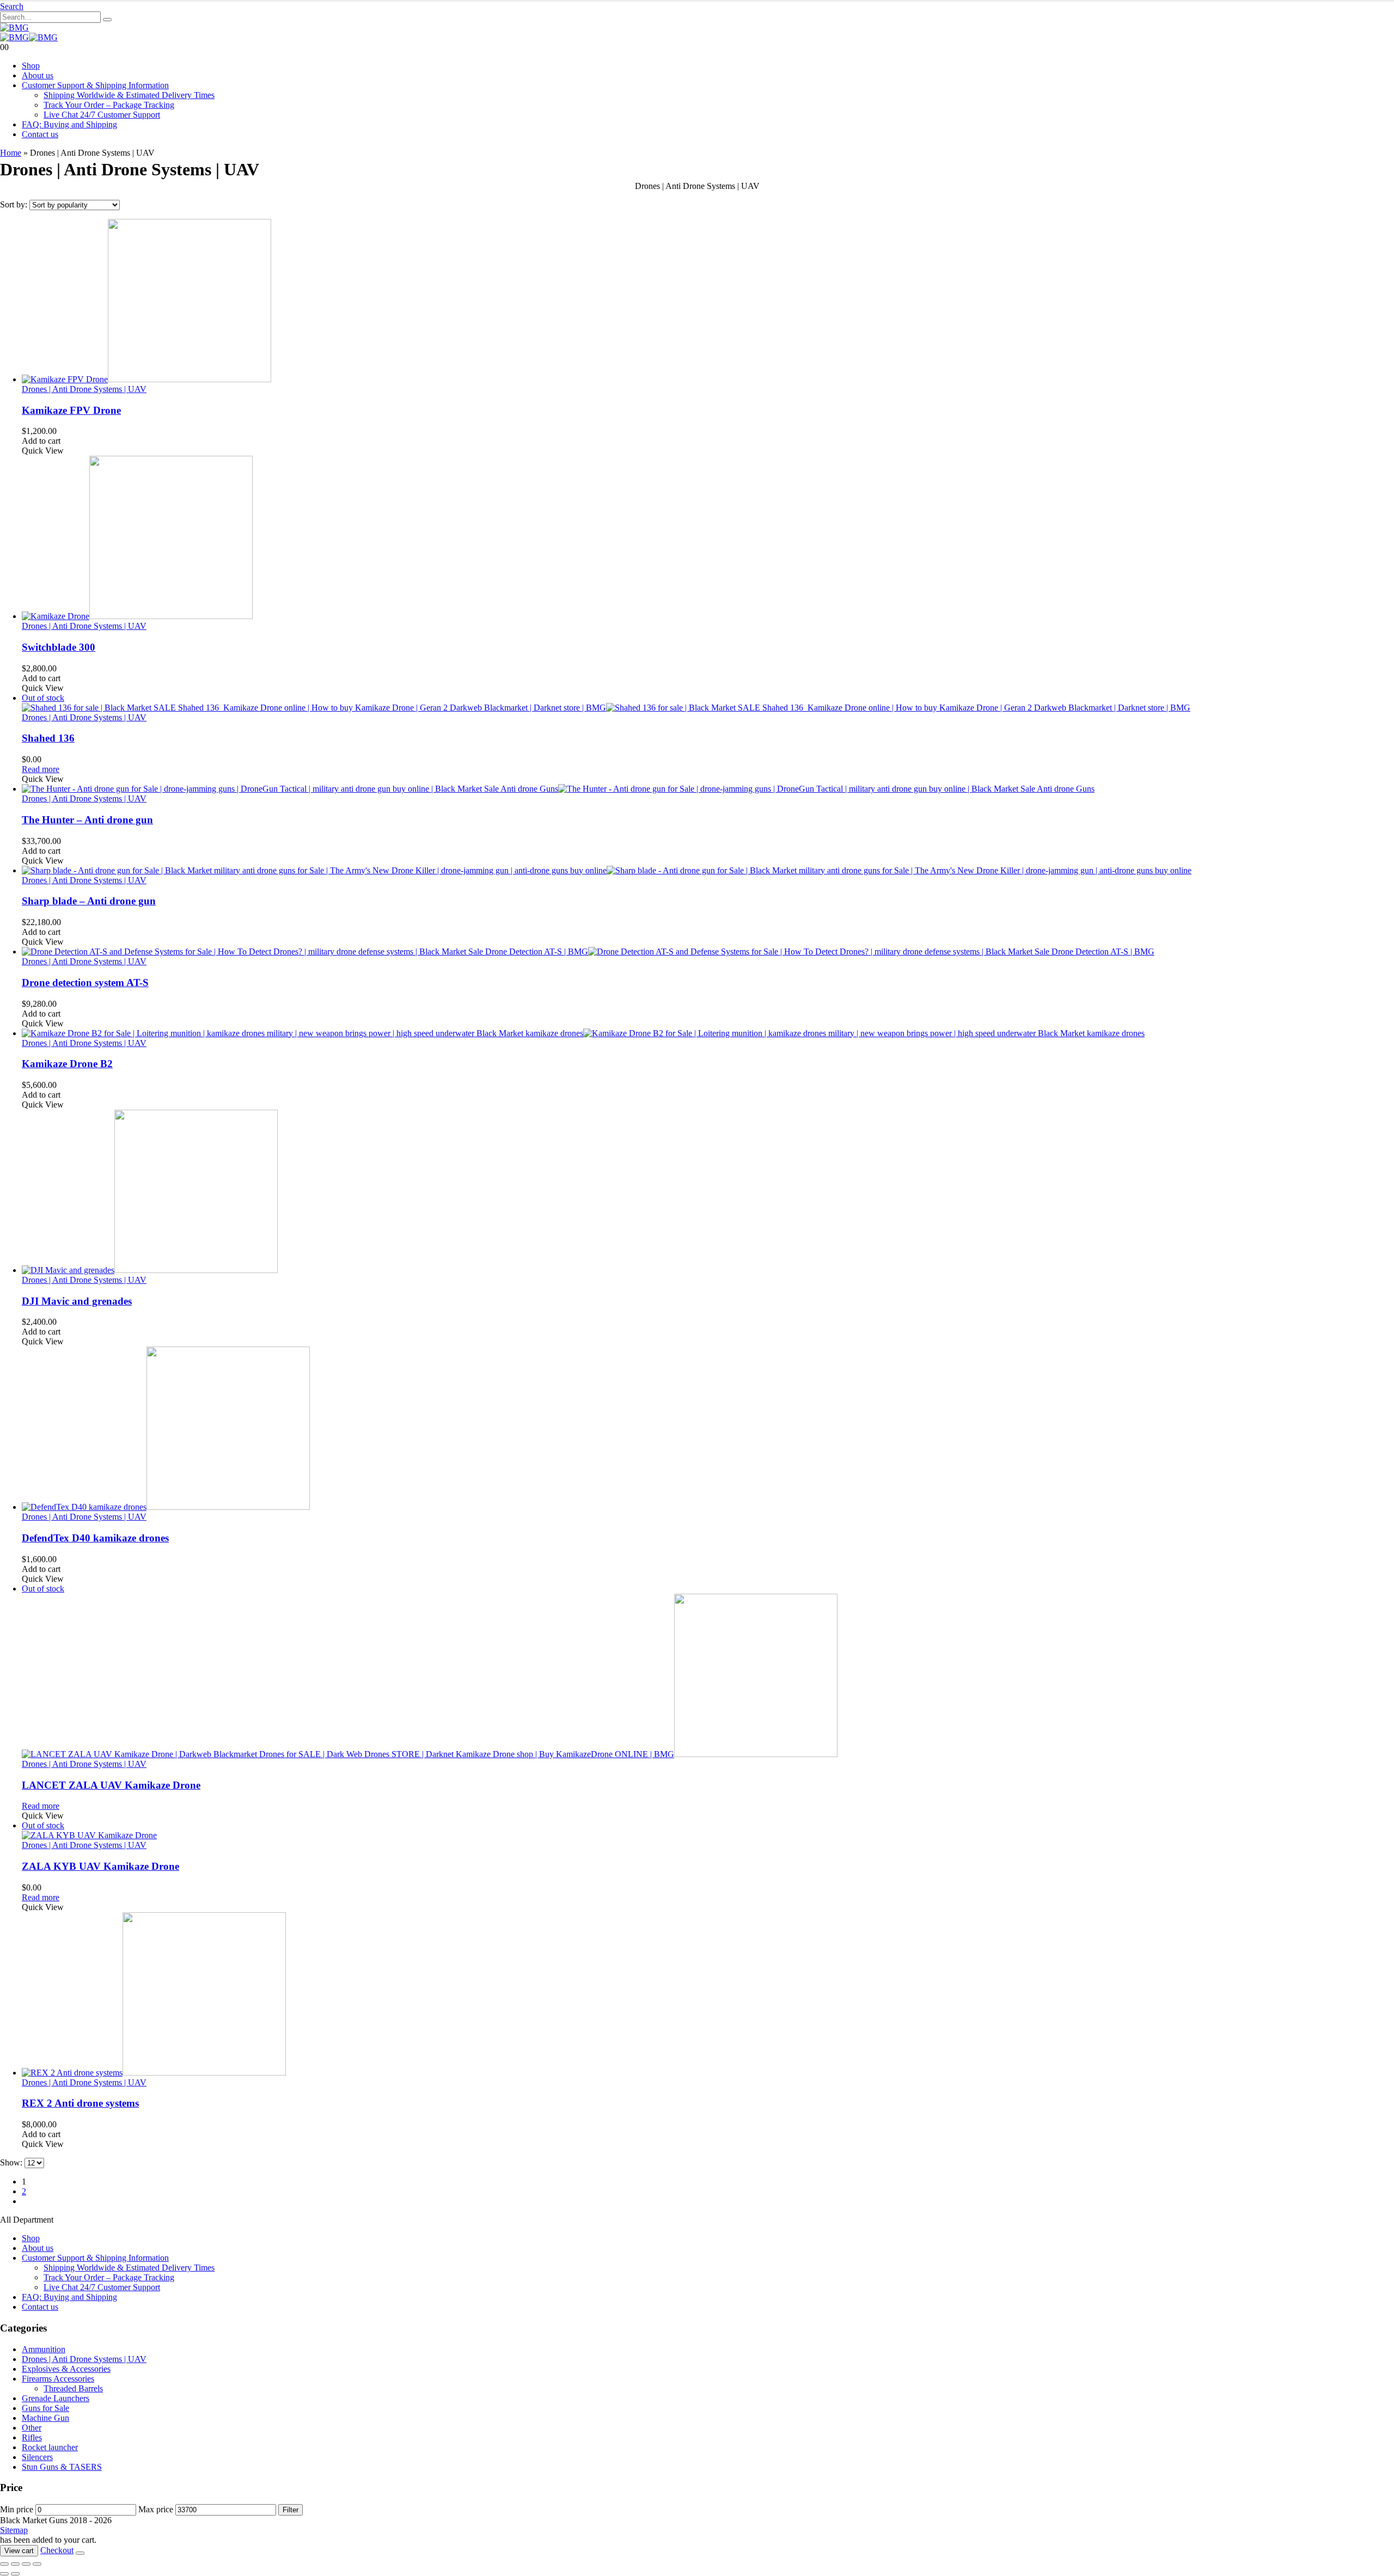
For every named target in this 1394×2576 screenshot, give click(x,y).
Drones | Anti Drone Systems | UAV (84, 389)
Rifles (32, 2437)
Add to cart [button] (41, 441)
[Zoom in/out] (4, 2564)
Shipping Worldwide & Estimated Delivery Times (129, 95)
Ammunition (44, 2349)
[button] (12, 6)
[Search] (107, 20)
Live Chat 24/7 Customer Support (102, 115)
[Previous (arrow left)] (4, 2574)
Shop (31, 66)
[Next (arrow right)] (15, 2574)
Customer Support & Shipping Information (95, 85)
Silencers (37, 2457)
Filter (291, 2510)
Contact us (40, 134)
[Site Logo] (14, 27)
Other (32, 2428)
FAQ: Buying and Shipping (69, 124)
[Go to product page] (708, 302)
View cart (19, 2551)
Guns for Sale (45, 2408)
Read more (41, 769)
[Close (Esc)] (37, 2564)
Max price (156, 2509)
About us (38, 75)
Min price (17, 2509)
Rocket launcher (50, 2447)
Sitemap (14, 2530)
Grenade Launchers (56, 2398)
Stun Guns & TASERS (62, 2467)
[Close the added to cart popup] (80, 2553)
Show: (12, 2162)
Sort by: (15, 204)
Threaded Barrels (73, 2388)
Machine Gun (45, 2418)
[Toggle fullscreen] (15, 2564)
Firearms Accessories (58, 2379)
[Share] (26, 2564)
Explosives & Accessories (66, 2369)
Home (11, 153)
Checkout (57, 2550)
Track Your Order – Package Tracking (109, 105)
